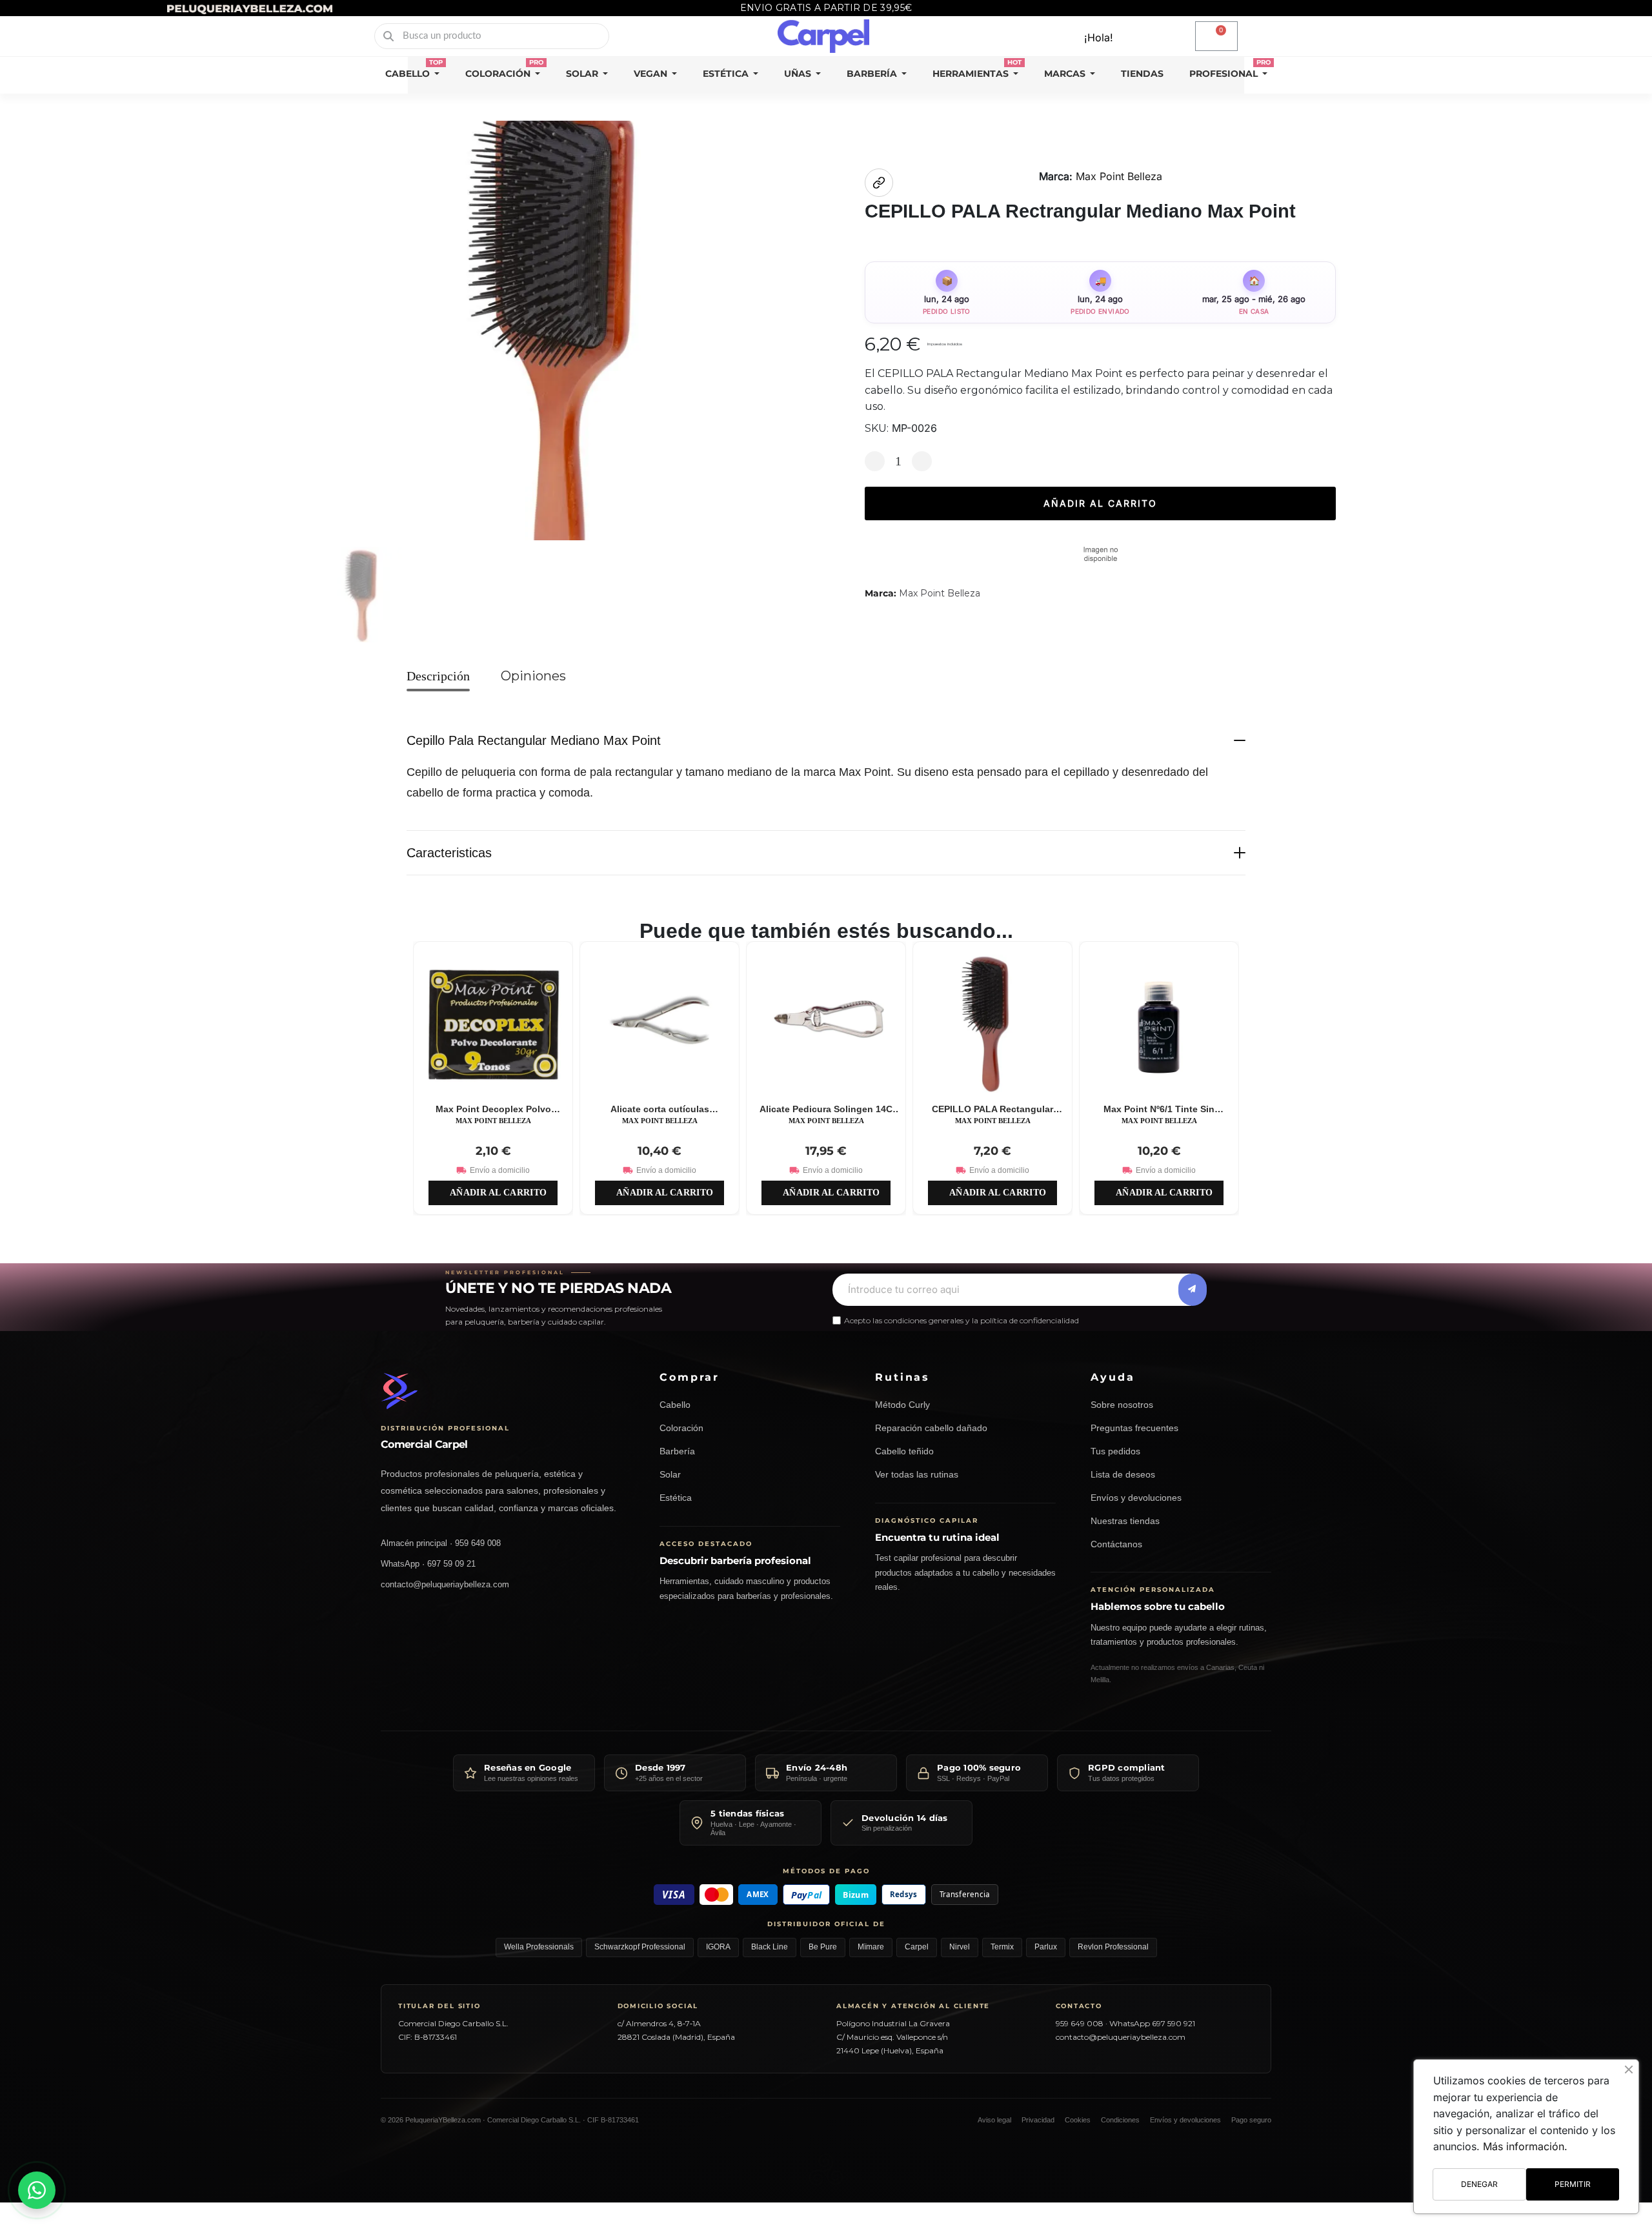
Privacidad (1038, 2120)
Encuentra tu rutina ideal (937, 1537)
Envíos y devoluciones (1136, 1498)
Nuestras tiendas (1125, 1521)
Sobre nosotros (1122, 1405)
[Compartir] (879, 183)
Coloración (681, 1428)
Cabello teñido (904, 1451)
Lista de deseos (1123, 1475)
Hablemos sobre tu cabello (1158, 1606)
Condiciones (1120, 2120)
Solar (670, 1475)
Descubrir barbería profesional (735, 1561)
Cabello (675, 1405)
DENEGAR (1479, 2184)
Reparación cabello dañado (931, 1428)
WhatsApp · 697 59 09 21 (428, 1564)
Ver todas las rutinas (917, 1475)
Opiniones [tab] (533, 676)
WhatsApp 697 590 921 (1152, 2023)
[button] (1216, 36)
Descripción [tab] (438, 676)
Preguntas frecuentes (1134, 1428)
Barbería (677, 1451)
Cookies (1078, 2120)
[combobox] (493, 36)
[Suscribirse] (1193, 1289)
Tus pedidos (1115, 1451)
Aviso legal (994, 2120)
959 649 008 (1080, 2023)
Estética (676, 1498)
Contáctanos (1116, 1544)
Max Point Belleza (1119, 176)
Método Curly (902, 1405)
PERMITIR (1573, 2184)
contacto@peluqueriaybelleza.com (445, 1584)
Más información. (1525, 2146)
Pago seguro (1251, 2120)
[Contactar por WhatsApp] (37, 2190)
